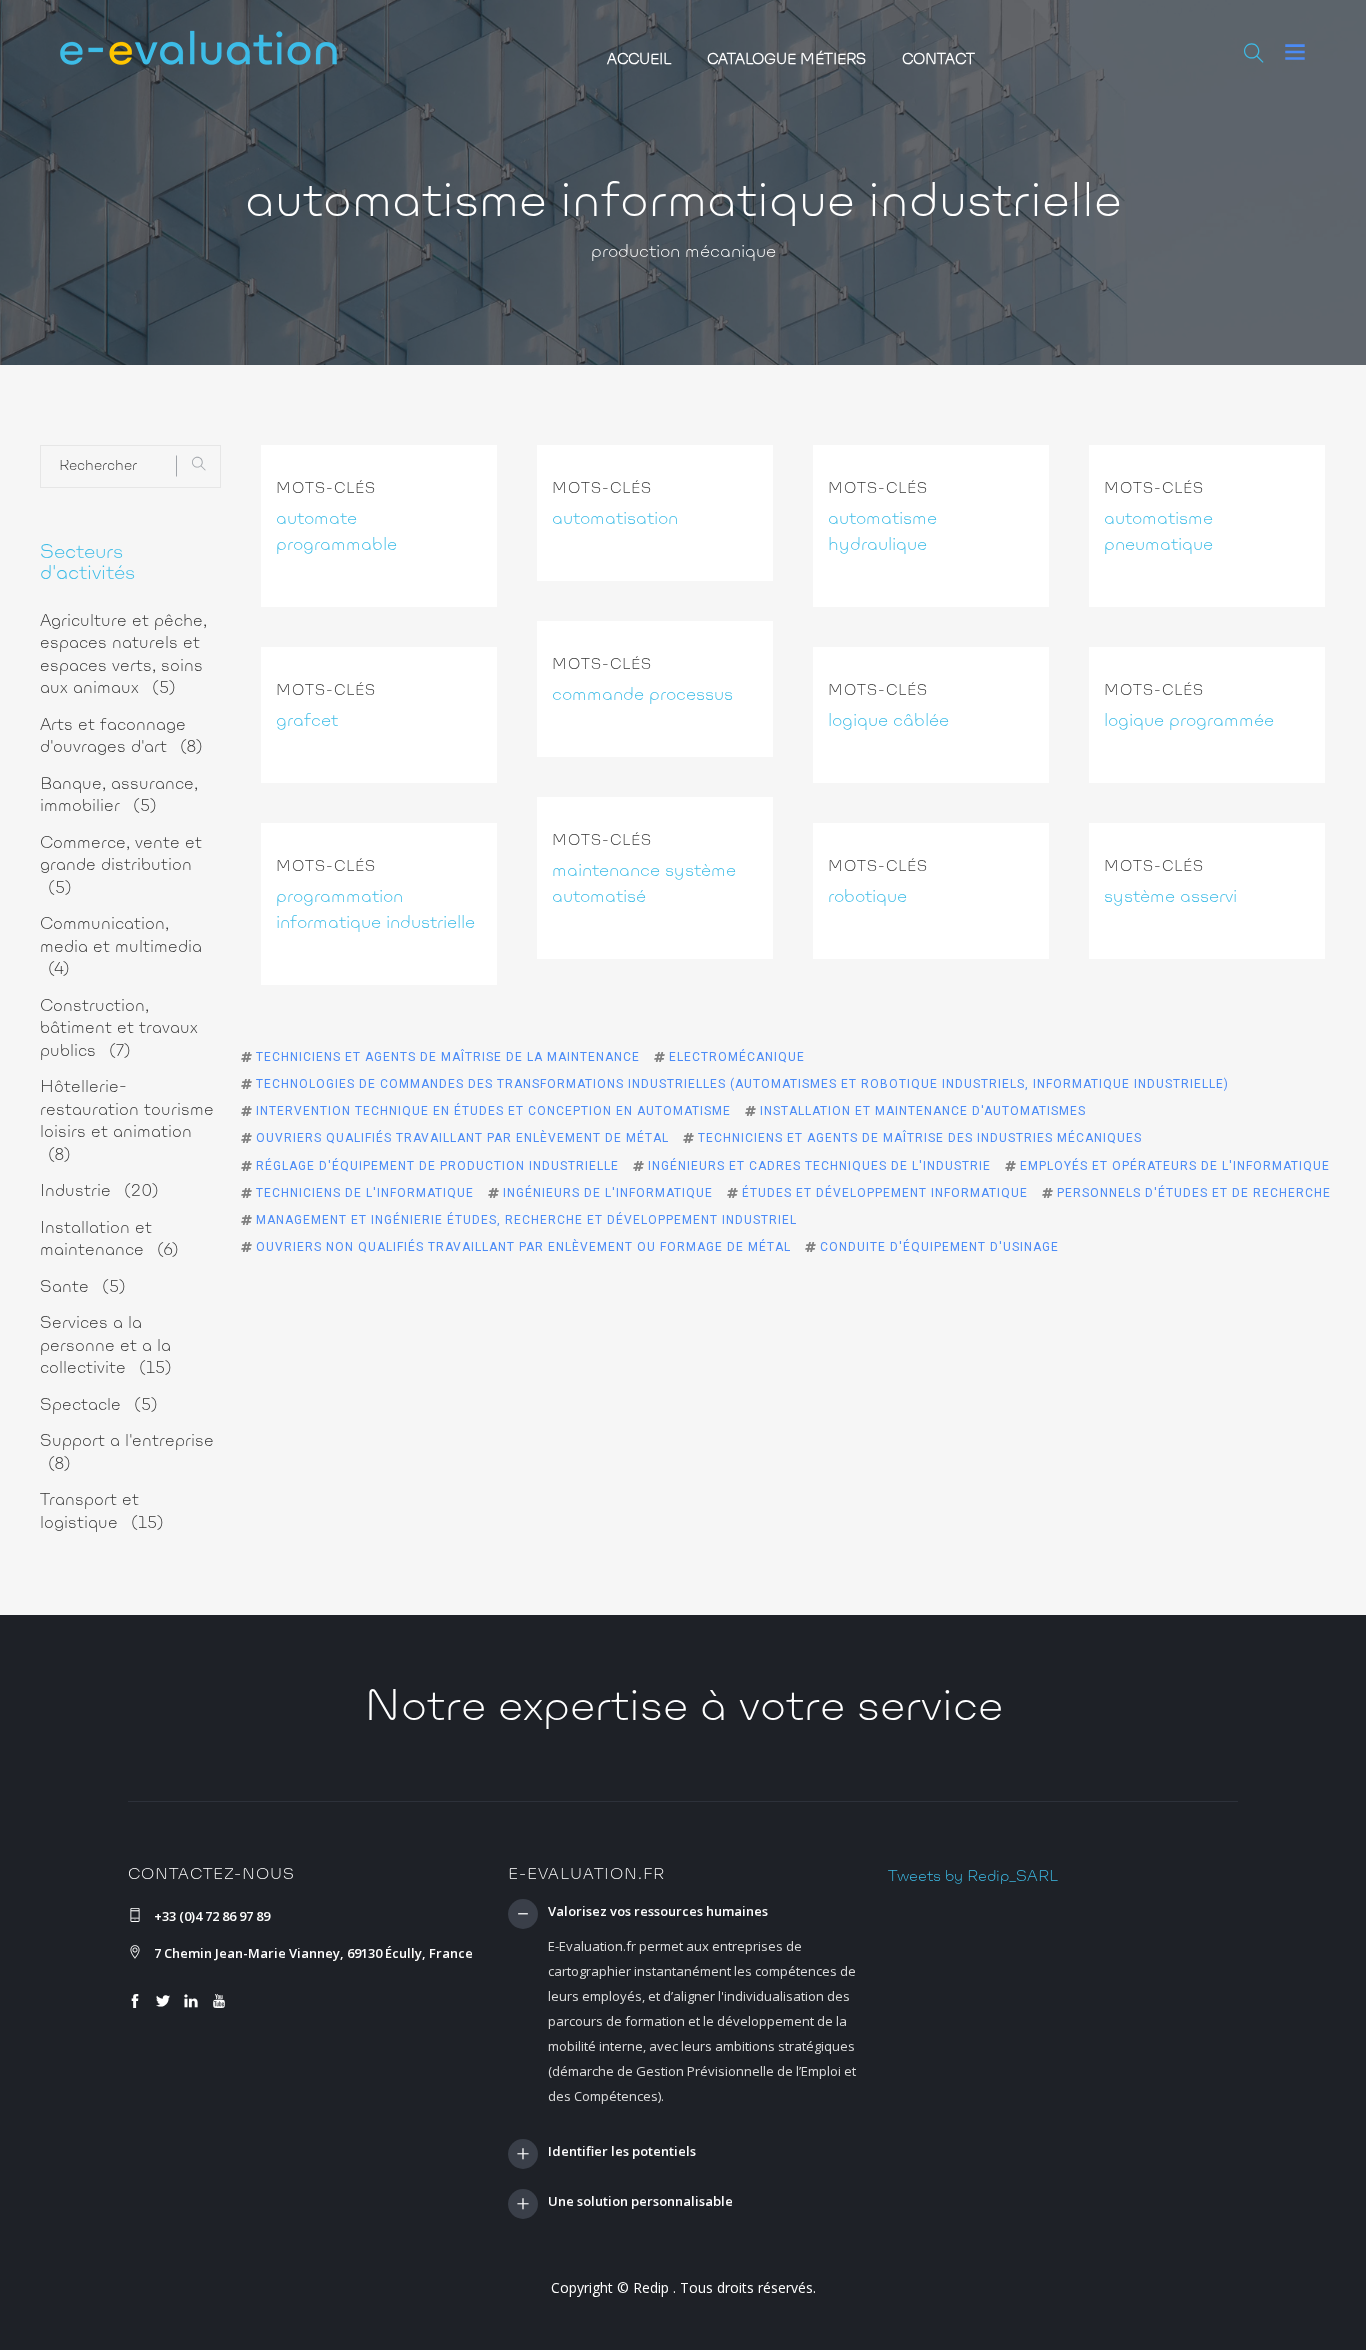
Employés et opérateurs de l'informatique (1175, 1166)
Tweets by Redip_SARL (973, 1877)
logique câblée (888, 722)
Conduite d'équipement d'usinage (939, 1247)
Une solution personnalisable (640, 2202)
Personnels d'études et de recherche (1194, 1193)
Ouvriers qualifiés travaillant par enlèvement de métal (462, 1138)
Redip (651, 2287)
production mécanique (683, 253)
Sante (83, 1287)
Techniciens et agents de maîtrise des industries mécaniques (920, 1138)
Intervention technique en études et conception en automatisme (493, 1111)
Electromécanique (737, 1057)
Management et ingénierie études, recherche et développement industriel (526, 1220)
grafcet (307, 722)
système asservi (1170, 898)
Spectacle (99, 1405)
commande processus (642, 696)
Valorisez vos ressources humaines (658, 1912)
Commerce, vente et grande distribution (121, 866)
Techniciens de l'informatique (365, 1193)
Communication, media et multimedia (121, 947)
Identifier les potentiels (622, 2152)
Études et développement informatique (885, 1193)
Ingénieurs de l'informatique (608, 1193)
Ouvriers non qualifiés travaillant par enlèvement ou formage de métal (523, 1247)
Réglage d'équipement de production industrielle (437, 1166)
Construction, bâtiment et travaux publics (119, 1029)
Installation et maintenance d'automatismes (923, 1111)
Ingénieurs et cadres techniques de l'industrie (819, 1166)
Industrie (99, 1191)
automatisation (615, 520)
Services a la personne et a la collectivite (106, 1346)
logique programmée (1189, 722)
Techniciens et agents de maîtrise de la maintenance (448, 1057)
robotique (867, 898)
